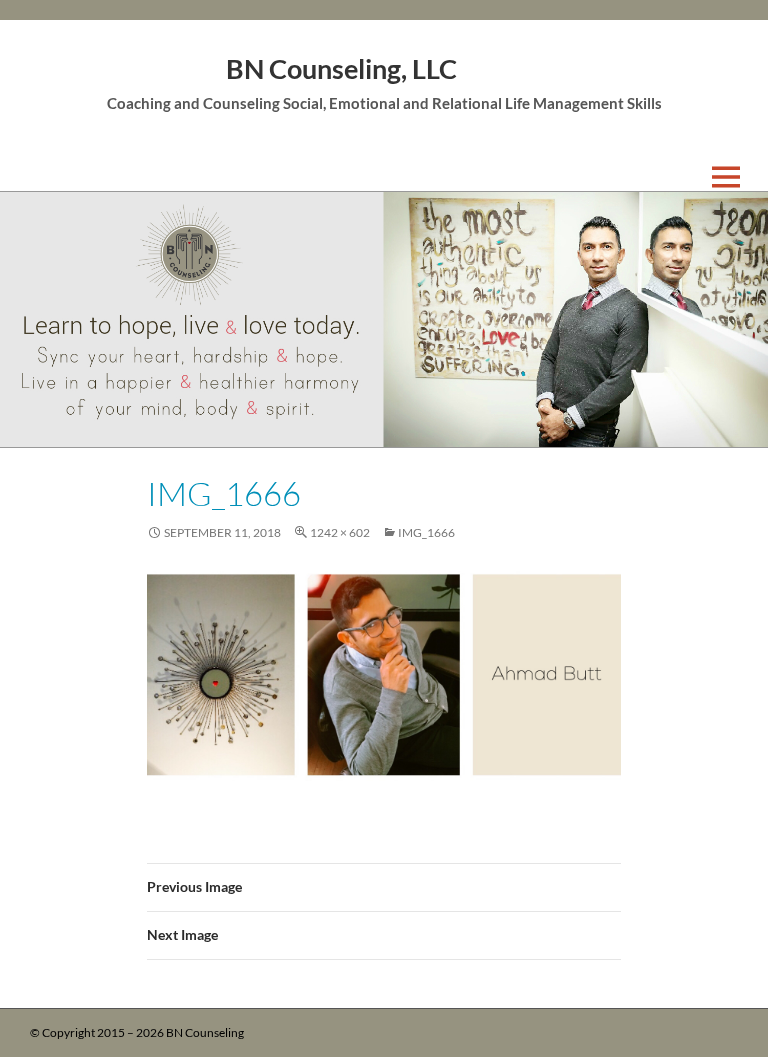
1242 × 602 (340, 532)
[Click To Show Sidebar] (740, 177)
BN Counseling (205, 1032)
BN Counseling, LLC (341, 68)
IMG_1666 (426, 532)
